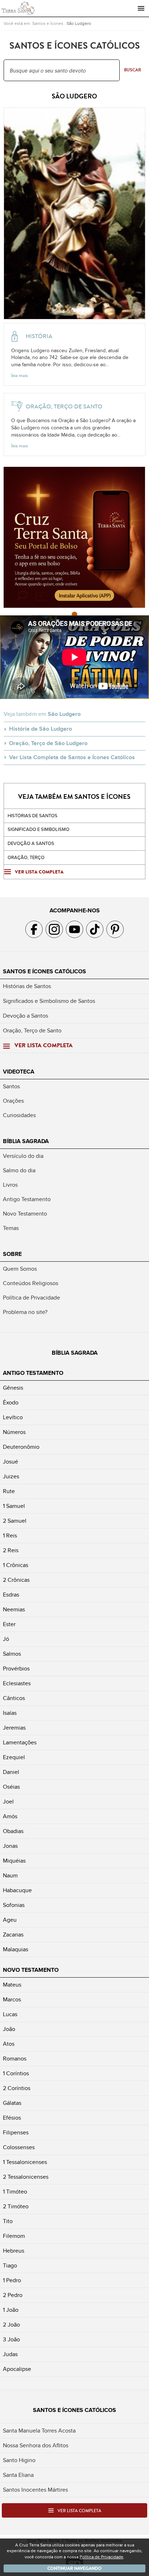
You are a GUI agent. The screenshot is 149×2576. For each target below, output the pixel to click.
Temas (11, 1228)
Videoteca (19, 1072)
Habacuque (17, 1890)
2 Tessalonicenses (26, 2177)
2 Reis (11, 1550)
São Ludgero (79, 23)
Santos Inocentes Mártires (35, 2490)
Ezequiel (14, 1757)
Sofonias (14, 1905)
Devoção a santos (31, 844)
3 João (11, 2340)
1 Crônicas (16, 1565)
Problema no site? (25, 1312)
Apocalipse (17, 2369)
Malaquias (16, 1949)
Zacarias (13, 1935)
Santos (11, 1086)
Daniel (11, 1772)
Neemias (14, 1610)
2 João (11, 2325)
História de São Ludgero (41, 729)
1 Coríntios (16, 2073)
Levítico (13, 1417)
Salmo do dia (19, 1170)
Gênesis (13, 1388)
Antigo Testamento (27, 1199)
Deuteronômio (21, 1447)
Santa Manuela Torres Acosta (39, 2431)
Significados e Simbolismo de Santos (49, 1001)
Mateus (12, 1985)
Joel (8, 1802)
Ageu (10, 1920)
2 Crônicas (16, 1580)
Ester (9, 1624)
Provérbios (16, 1669)
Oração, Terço (26, 858)
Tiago (10, 2266)
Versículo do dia (23, 1156)
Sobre (12, 1254)
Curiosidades (19, 1115)
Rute (9, 1491)
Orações (13, 1101)
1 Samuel (14, 1506)
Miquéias (14, 1861)
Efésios (12, 2118)
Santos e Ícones (48, 23)
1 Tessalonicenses (25, 2162)
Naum (10, 1876)
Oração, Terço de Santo (32, 1031)
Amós (10, 1816)
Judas (10, 2354)
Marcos (12, 2000)
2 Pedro (13, 2295)
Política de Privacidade (31, 1298)
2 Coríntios (17, 2088)
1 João (11, 2310)
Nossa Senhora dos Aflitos (36, 2446)
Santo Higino (19, 2460)
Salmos (12, 1654)
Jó (6, 1639)
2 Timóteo (16, 2207)
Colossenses (19, 2147)
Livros (10, 1185)
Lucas (10, 2014)
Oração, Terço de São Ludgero (48, 743)
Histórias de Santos (33, 816)
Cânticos (14, 1698)
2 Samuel (15, 1521)
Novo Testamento (25, 1214)
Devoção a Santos (25, 1016)
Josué (10, 1462)
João (9, 2029)
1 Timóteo (15, 2192)
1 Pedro (12, 2280)
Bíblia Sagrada (26, 1141)
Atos (9, 2044)
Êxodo (11, 1403)
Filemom (14, 2236)
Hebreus (14, 2251)
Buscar (133, 70)
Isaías (10, 1713)
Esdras (11, 1595)
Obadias (13, 1831)
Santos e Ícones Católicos (44, 971)
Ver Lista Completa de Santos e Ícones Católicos (72, 757)
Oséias (11, 1787)
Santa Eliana (18, 2475)
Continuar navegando (74, 2568)
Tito (8, 2221)
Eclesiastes (17, 1683)
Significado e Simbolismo (39, 829)
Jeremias (14, 1728)
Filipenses (16, 2133)
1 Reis (10, 1536)
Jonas (10, 1846)
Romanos (15, 2059)
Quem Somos (20, 1269)
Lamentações (20, 1743)
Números (14, 1432)
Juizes (11, 1477)
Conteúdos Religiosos (31, 1283)
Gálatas (12, 2103)
